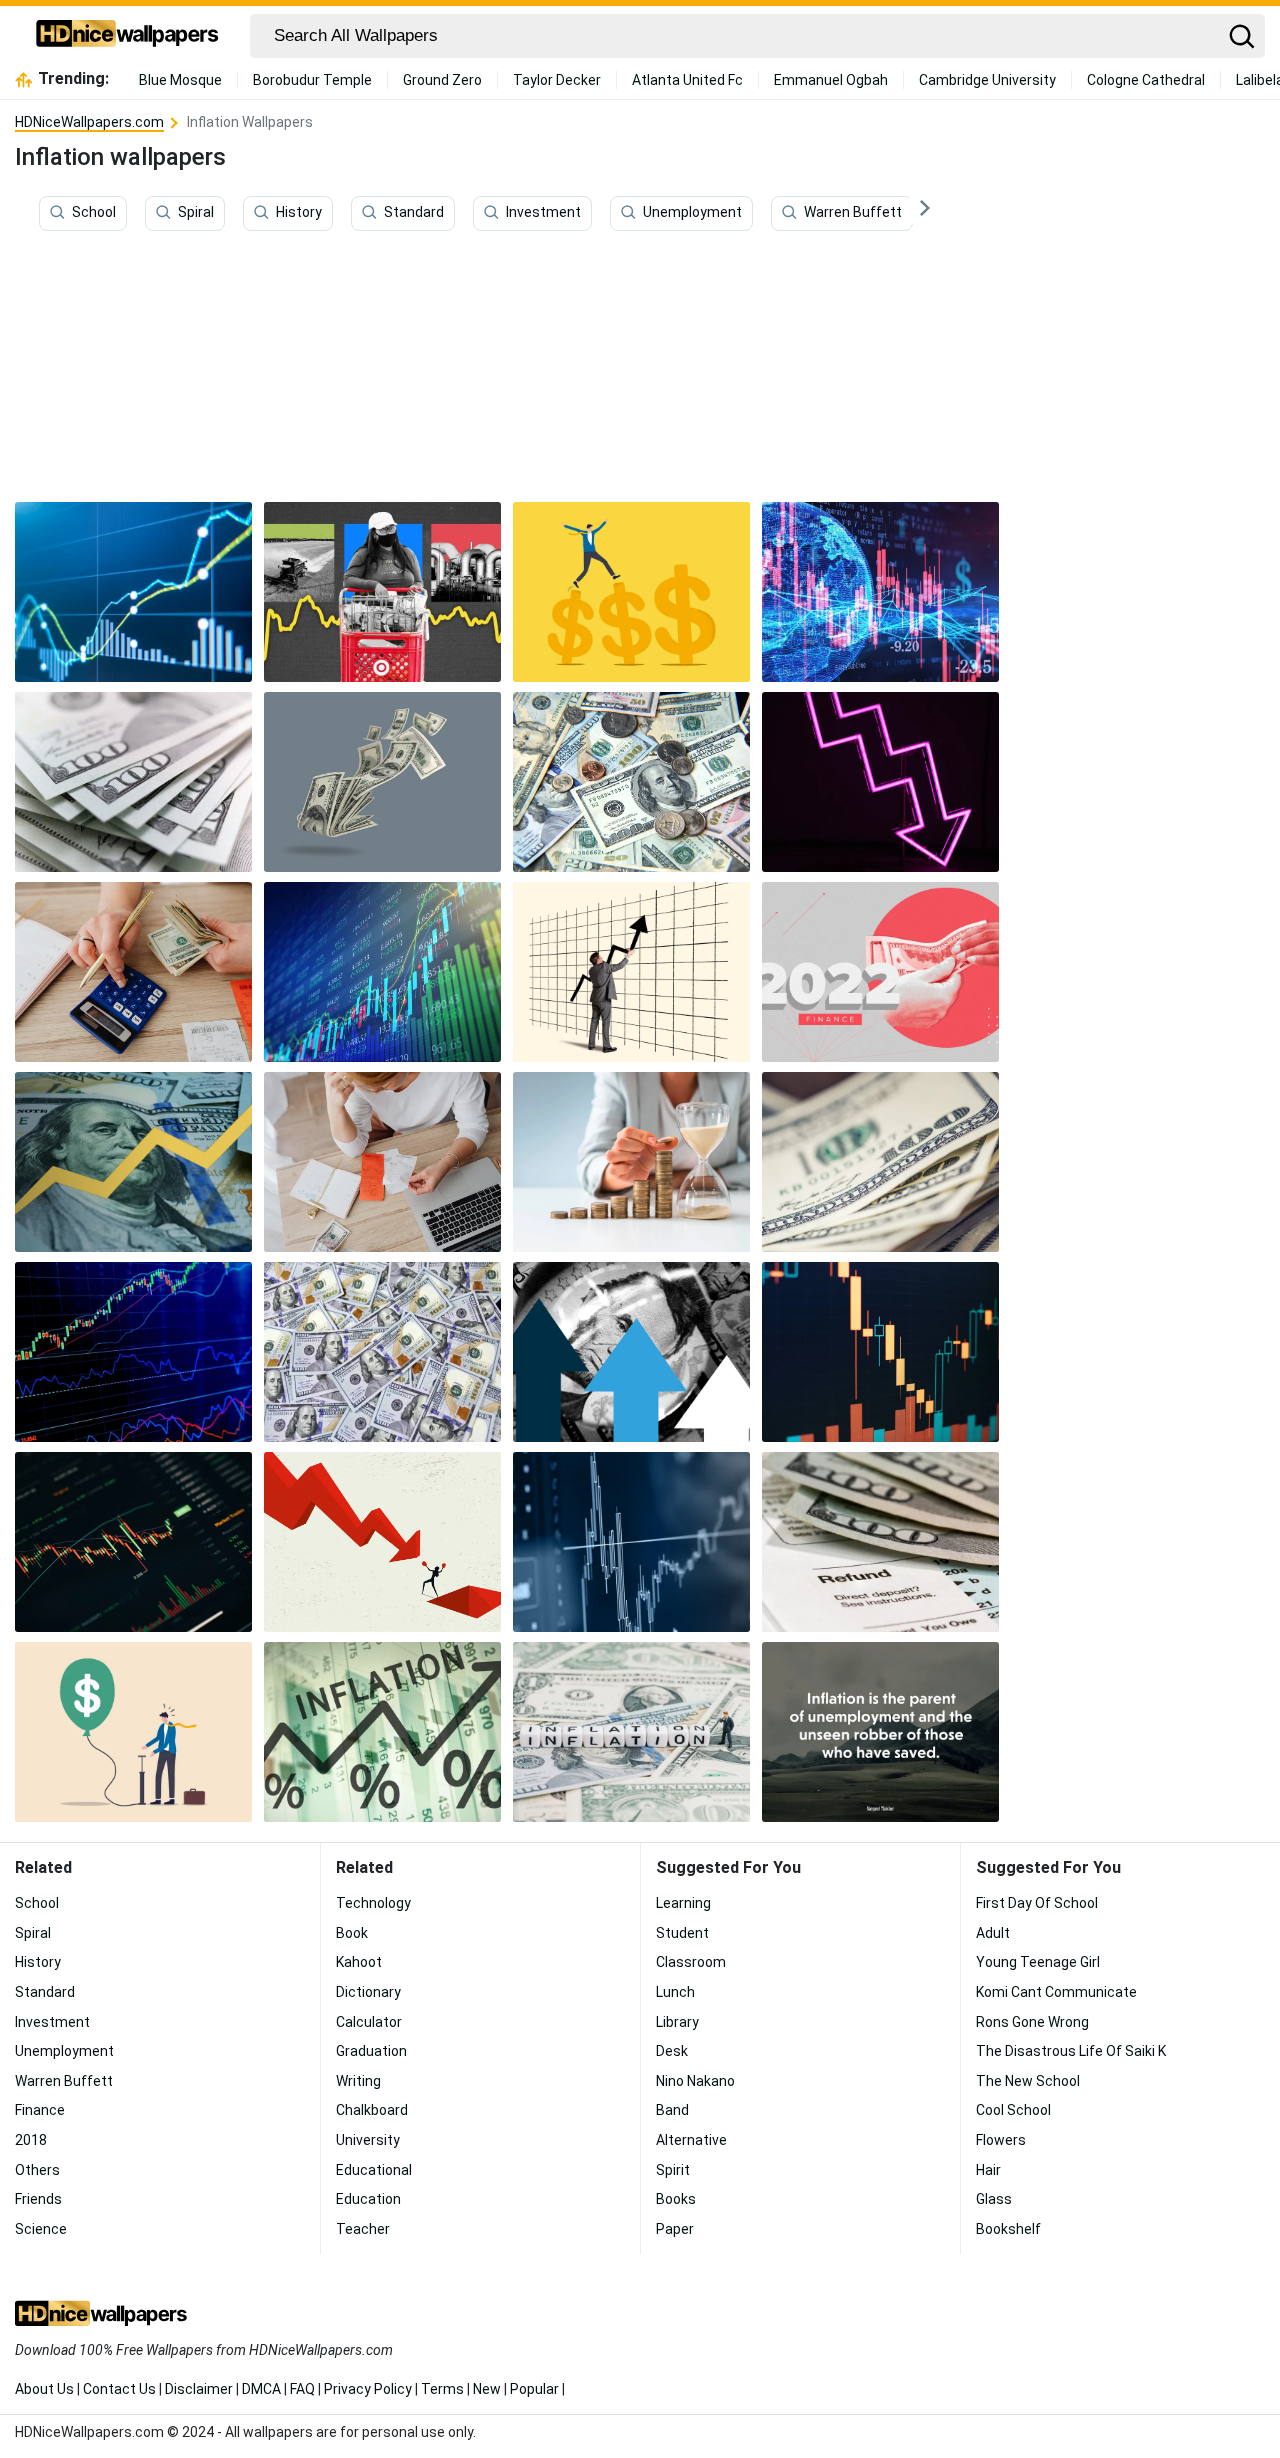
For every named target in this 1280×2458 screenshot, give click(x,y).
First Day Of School (1037, 1903)
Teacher (363, 2229)
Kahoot (359, 1962)
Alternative (691, 2140)
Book (352, 1933)
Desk (672, 2051)
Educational (374, 2170)
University (368, 2140)
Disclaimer (199, 2389)
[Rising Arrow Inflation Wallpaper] (133, 1162)
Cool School (1013, 2110)
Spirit (673, 2170)
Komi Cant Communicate (1056, 1992)
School (94, 213)
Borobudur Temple (312, 80)
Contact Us (119, 2389)
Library (677, 2022)
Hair (988, 2170)
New (487, 2389)
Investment (543, 213)
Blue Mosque (180, 80)
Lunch (675, 1992)
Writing (358, 2081)
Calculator (369, 2022)
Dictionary (368, 1992)
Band (672, 2110)
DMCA (261, 2389)
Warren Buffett (853, 213)
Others (37, 2170)
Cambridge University (987, 80)
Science (41, 2229)
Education (368, 2199)
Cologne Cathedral (1146, 80)
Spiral (196, 213)
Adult (993, 1933)
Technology (373, 1903)
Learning (683, 1903)
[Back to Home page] (127, 36)
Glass (994, 2199)
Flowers (1001, 2140)
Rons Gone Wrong (1032, 2022)
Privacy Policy (368, 2389)
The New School (1028, 2081)
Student (682, 1933)
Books (676, 2199)
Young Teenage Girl (1038, 1962)
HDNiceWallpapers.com (89, 122)
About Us (44, 2389)
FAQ (302, 2389)
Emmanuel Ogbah (831, 80)
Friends (38, 2199)
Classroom (691, 1962)
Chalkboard (372, 2110)
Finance (40, 2110)
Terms (442, 2389)
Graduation (371, 2051)
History (299, 213)
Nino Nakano (695, 2081)
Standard (414, 213)
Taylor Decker (557, 80)
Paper (675, 2229)
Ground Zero (442, 80)
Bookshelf (1008, 2229)
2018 (31, 2140)
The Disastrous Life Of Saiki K (1071, 2051)
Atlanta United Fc (687, 80)
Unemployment (692, 213)
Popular (534, 2389)
